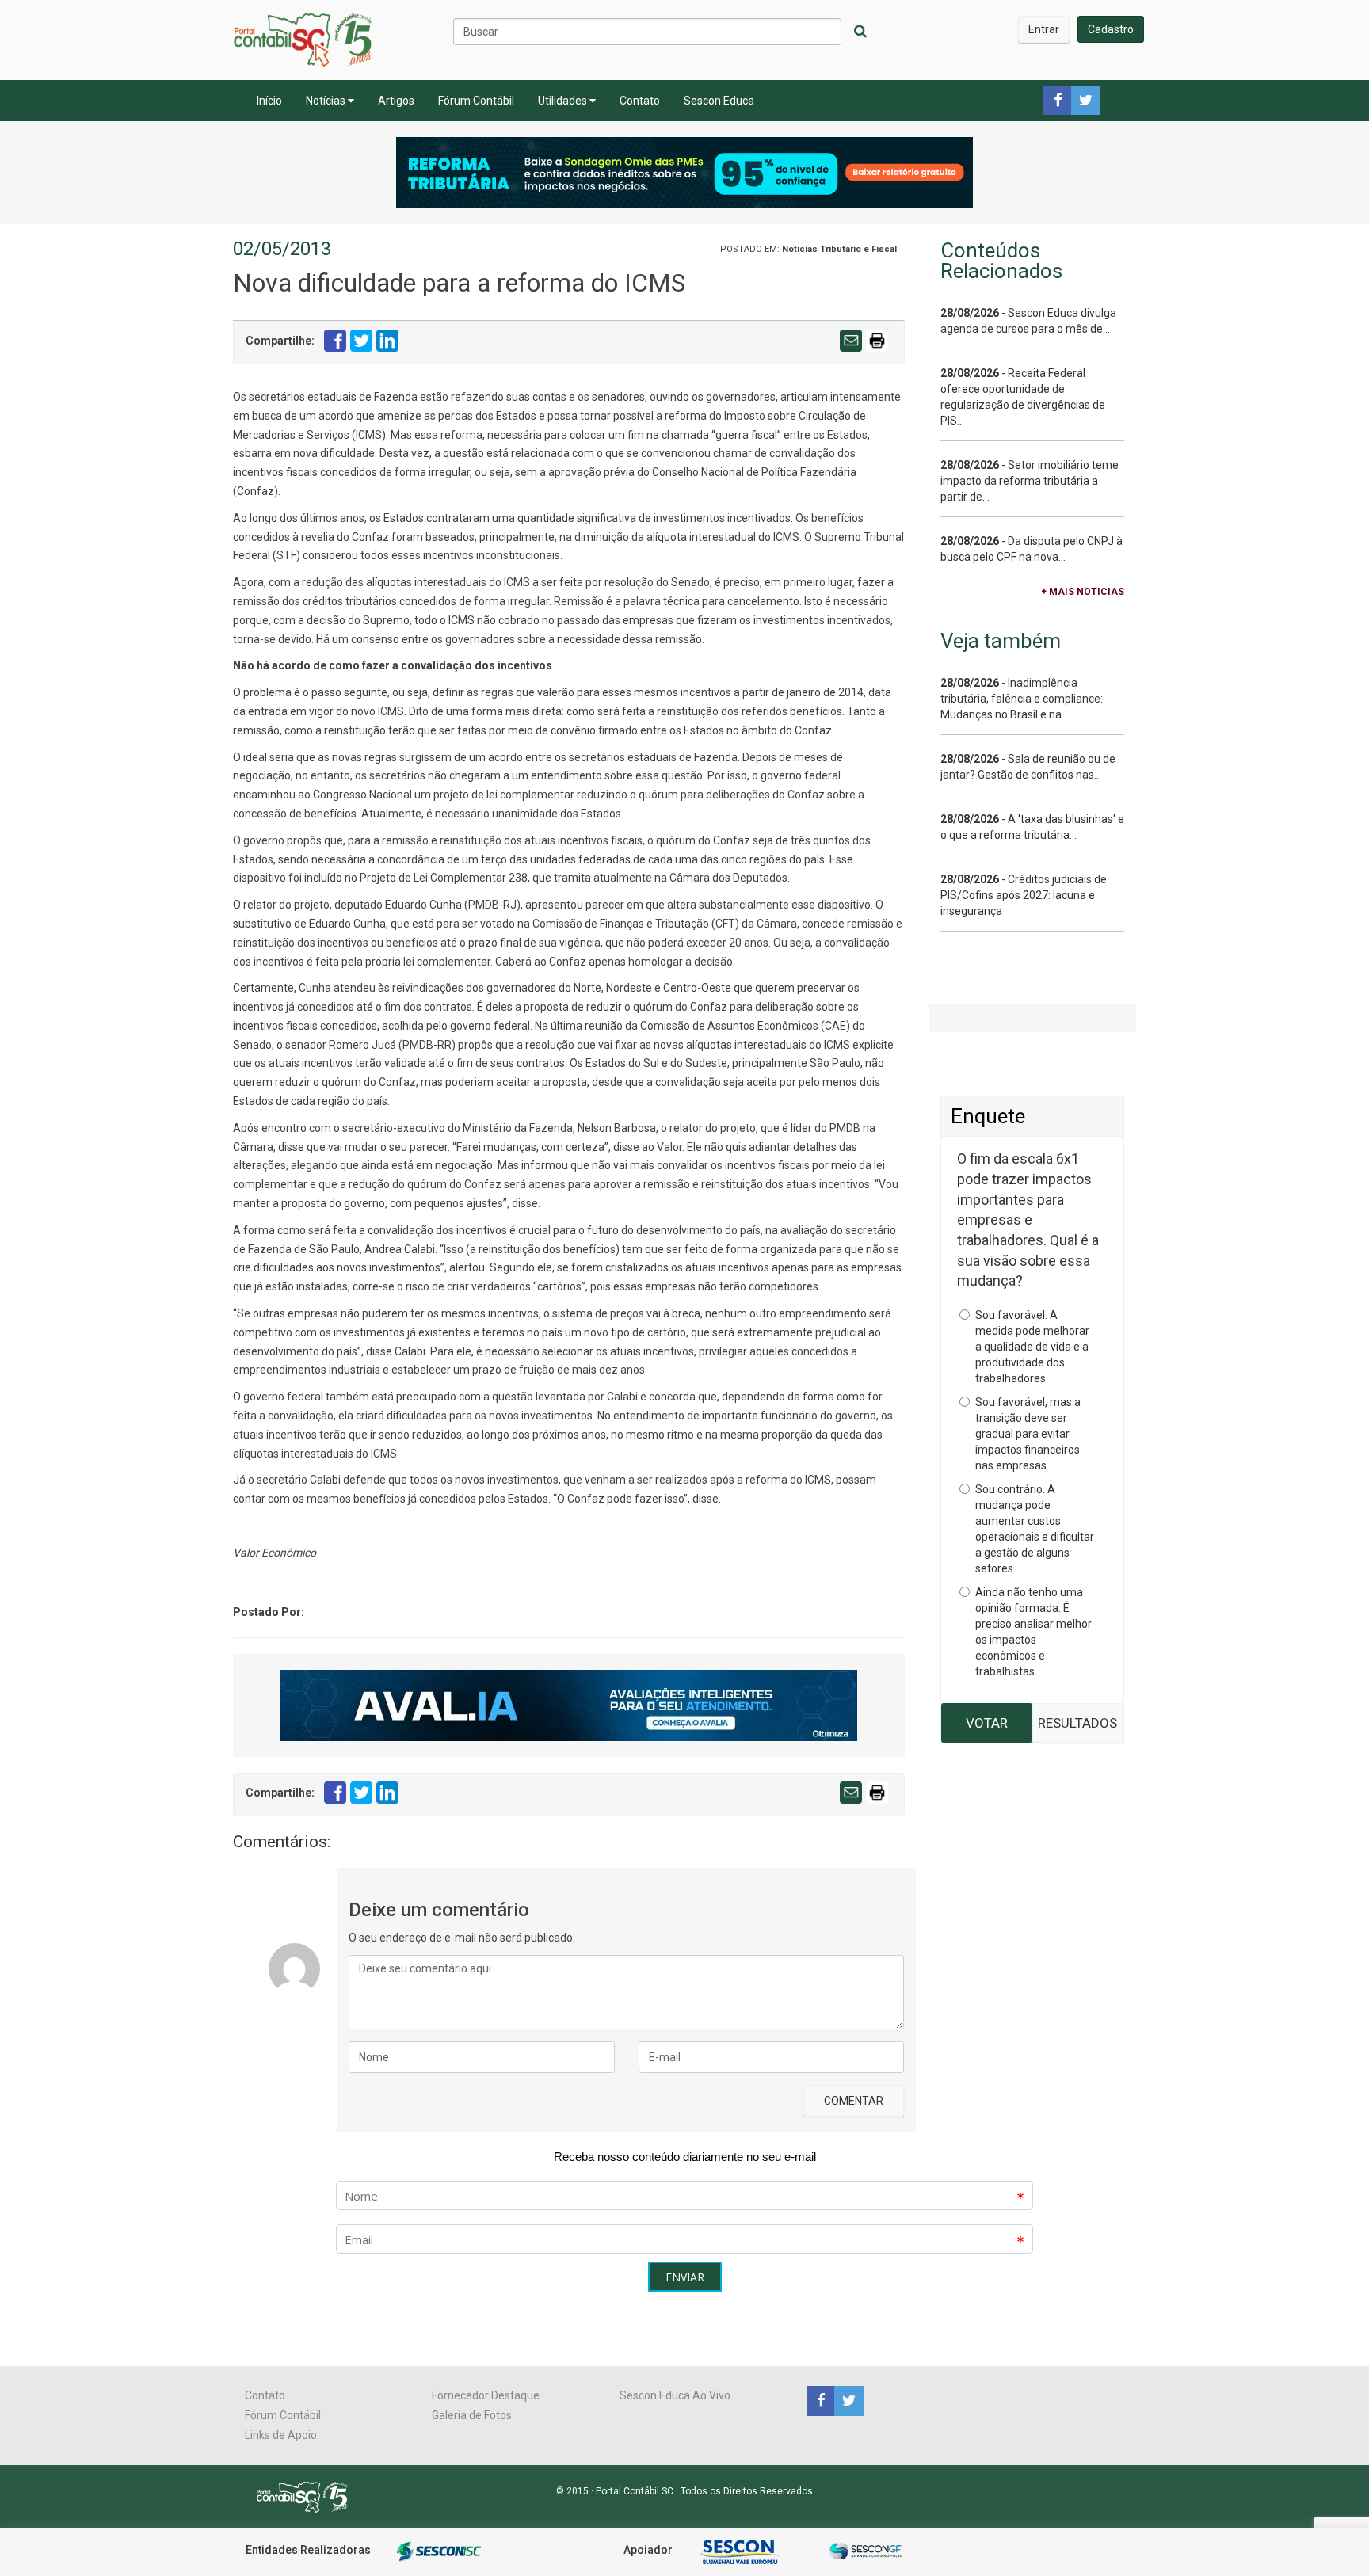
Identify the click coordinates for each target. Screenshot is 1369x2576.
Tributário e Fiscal (858, 249)
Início (269, 101)
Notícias (327, 101)
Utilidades (564, 101)
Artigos (396, 101)
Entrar (1044, 29)
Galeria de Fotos (472, 2415)
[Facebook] (820, 2400)
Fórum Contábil (476, 101)
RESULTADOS (1077, 1723)
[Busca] (860, 32)
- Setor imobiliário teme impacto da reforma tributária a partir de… (1030, 481)
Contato (640, 101)
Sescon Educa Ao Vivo (675, 2395)
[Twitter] (847, 2400)
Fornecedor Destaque (486, 2395)
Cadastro (1111, 29)
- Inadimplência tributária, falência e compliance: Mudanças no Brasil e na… (1022, 699)
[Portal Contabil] (309, 2496)
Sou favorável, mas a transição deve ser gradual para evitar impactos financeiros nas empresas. (1028, 1434)
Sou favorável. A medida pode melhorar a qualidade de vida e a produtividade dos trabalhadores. (1032, 1347)
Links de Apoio (281, 2435)
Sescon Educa (719, 101)
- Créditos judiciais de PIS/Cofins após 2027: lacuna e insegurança (1024, 895)
